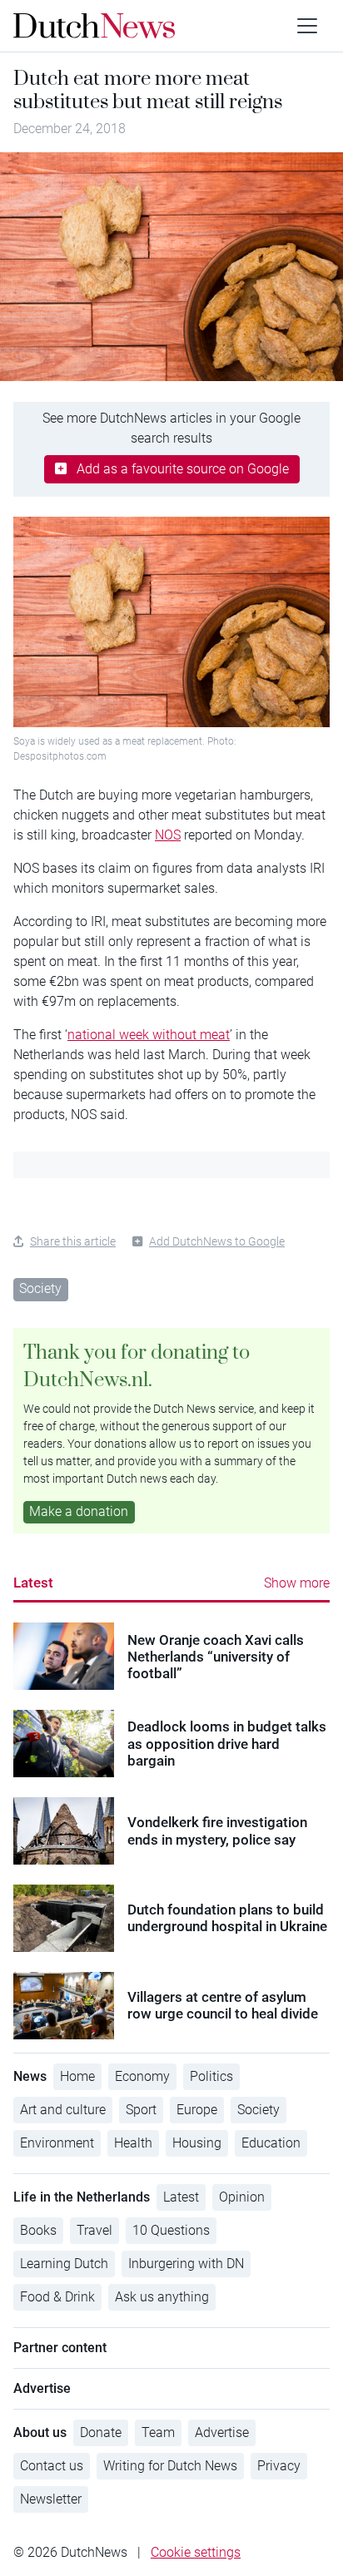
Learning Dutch (64, 2264)
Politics (211, 2076)
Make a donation (79, 1511)
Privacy (279, 2466)
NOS (168, 835)
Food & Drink (57, 2297)
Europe (197, 2110)
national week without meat (149, 1035)
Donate (101, 2432)
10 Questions (171, 2230)
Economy (142, 2076)
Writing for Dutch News (170, 2466)
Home (77, 2076)
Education (271, 2143)
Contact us (52, 2466)
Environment (57, 2143)
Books (38, 2230)
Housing (197, 2143)
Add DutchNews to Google (217, 1241)
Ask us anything (162, 2297)
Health (133, 2143)
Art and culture (63, 2110)
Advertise (222, 2432)
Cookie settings (196, 2552)
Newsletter (51, 2499)
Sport (141, 2110)
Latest (33, 1583)
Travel (94, 2230)
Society (40, 1288)
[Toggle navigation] (307, 26)
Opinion (242, 2197)
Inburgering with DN (186, 2264)
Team (158, 2432)
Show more (297, 1583)
